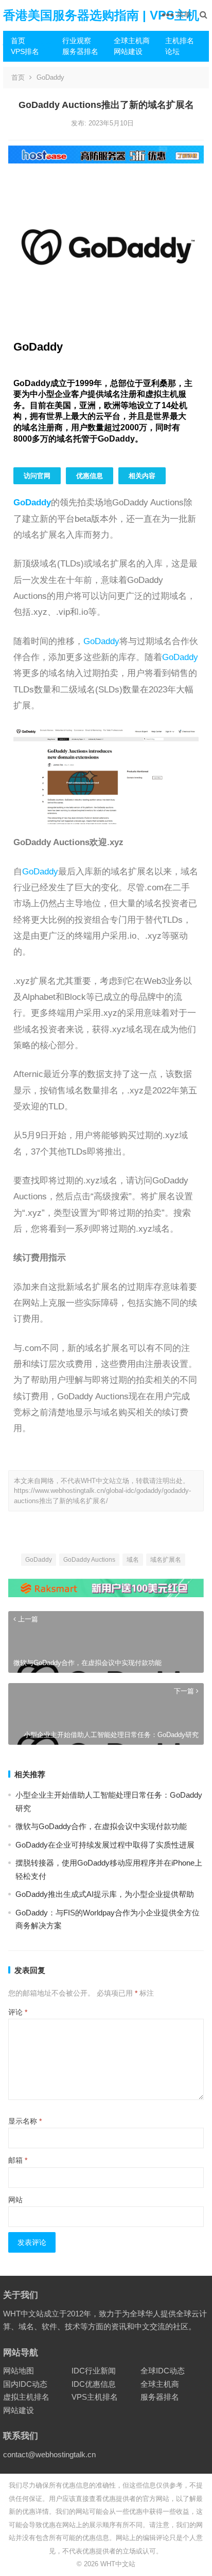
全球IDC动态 (163, 2371)
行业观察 (77, 41)
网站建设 (128, 51)
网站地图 (19, 2371)
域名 (133, 1560)
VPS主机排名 (95, 2397)
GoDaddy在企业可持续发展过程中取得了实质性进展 (105, 1845)
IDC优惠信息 (94, 2384)
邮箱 (18, 2160)
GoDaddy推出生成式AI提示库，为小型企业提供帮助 (105, 1894)
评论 (18, 2012)
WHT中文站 (118, 2564)
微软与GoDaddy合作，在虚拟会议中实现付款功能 (101, 1826)
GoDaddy (50, 77)
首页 (18, 41)
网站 (15, 2200)
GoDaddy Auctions (89, 1560)
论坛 (172, 51)
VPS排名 (25, 51)
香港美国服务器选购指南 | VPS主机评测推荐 (101, 31)
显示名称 (25, 2121)
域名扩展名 (166, 1560)
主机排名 (180, 41)
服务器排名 (80, 51)
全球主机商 (132, 41)
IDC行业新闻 (94, 2371)
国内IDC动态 (25, 2384)
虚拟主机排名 (26, 2397)
